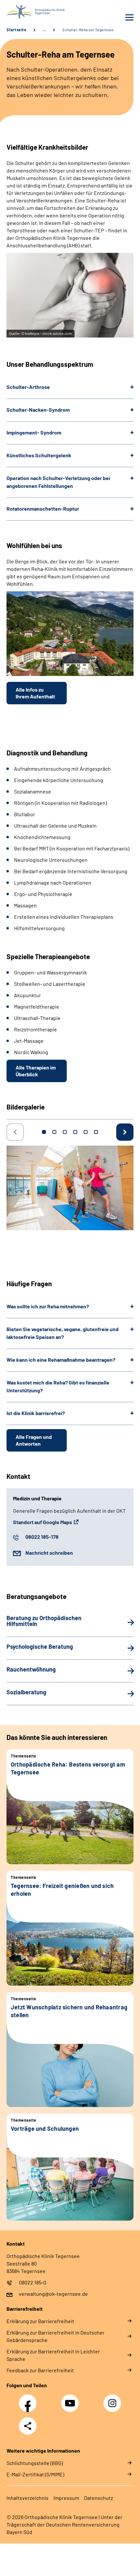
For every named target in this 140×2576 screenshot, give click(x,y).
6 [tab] (96, 1132)
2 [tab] (54, 1132)
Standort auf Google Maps (42, 1522)
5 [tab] (86, 1132)
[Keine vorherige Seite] (15, 1132)
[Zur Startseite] (37, 12)
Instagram (114, 2400)
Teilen (28, 2426)
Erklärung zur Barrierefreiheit (40, 2321)
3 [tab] (65, 1132)
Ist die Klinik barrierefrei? (36, 1413)
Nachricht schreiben (49, 1553)
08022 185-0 (33, 2282)
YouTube (71, 2400)
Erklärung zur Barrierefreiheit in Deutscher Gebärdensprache (56, 2336)
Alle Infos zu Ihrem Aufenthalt (35, 693)
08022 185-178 (42, 1537)
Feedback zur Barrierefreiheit (40, 2370)
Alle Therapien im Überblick (36, 1071)
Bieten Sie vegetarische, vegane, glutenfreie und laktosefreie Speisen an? (63, 1333)
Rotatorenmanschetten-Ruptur (43, 509)
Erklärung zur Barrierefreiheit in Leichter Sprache (53, 2355)
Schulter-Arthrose (28, 387)
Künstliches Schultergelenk (39, 455)
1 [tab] (44, 1132)
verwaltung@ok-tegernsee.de (53, 2294)
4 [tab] (75, 1132)
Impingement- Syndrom (34, 432)
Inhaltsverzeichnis (28, 2498)
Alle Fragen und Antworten (34, 1440)
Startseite (16, 30)
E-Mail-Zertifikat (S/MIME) (35, 2474)
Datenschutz (98, 2498)
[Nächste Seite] (125, 1132)
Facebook (29, 2400)
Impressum (66, 2498)
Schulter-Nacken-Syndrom (38, 410)
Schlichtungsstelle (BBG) (35, 2463)
